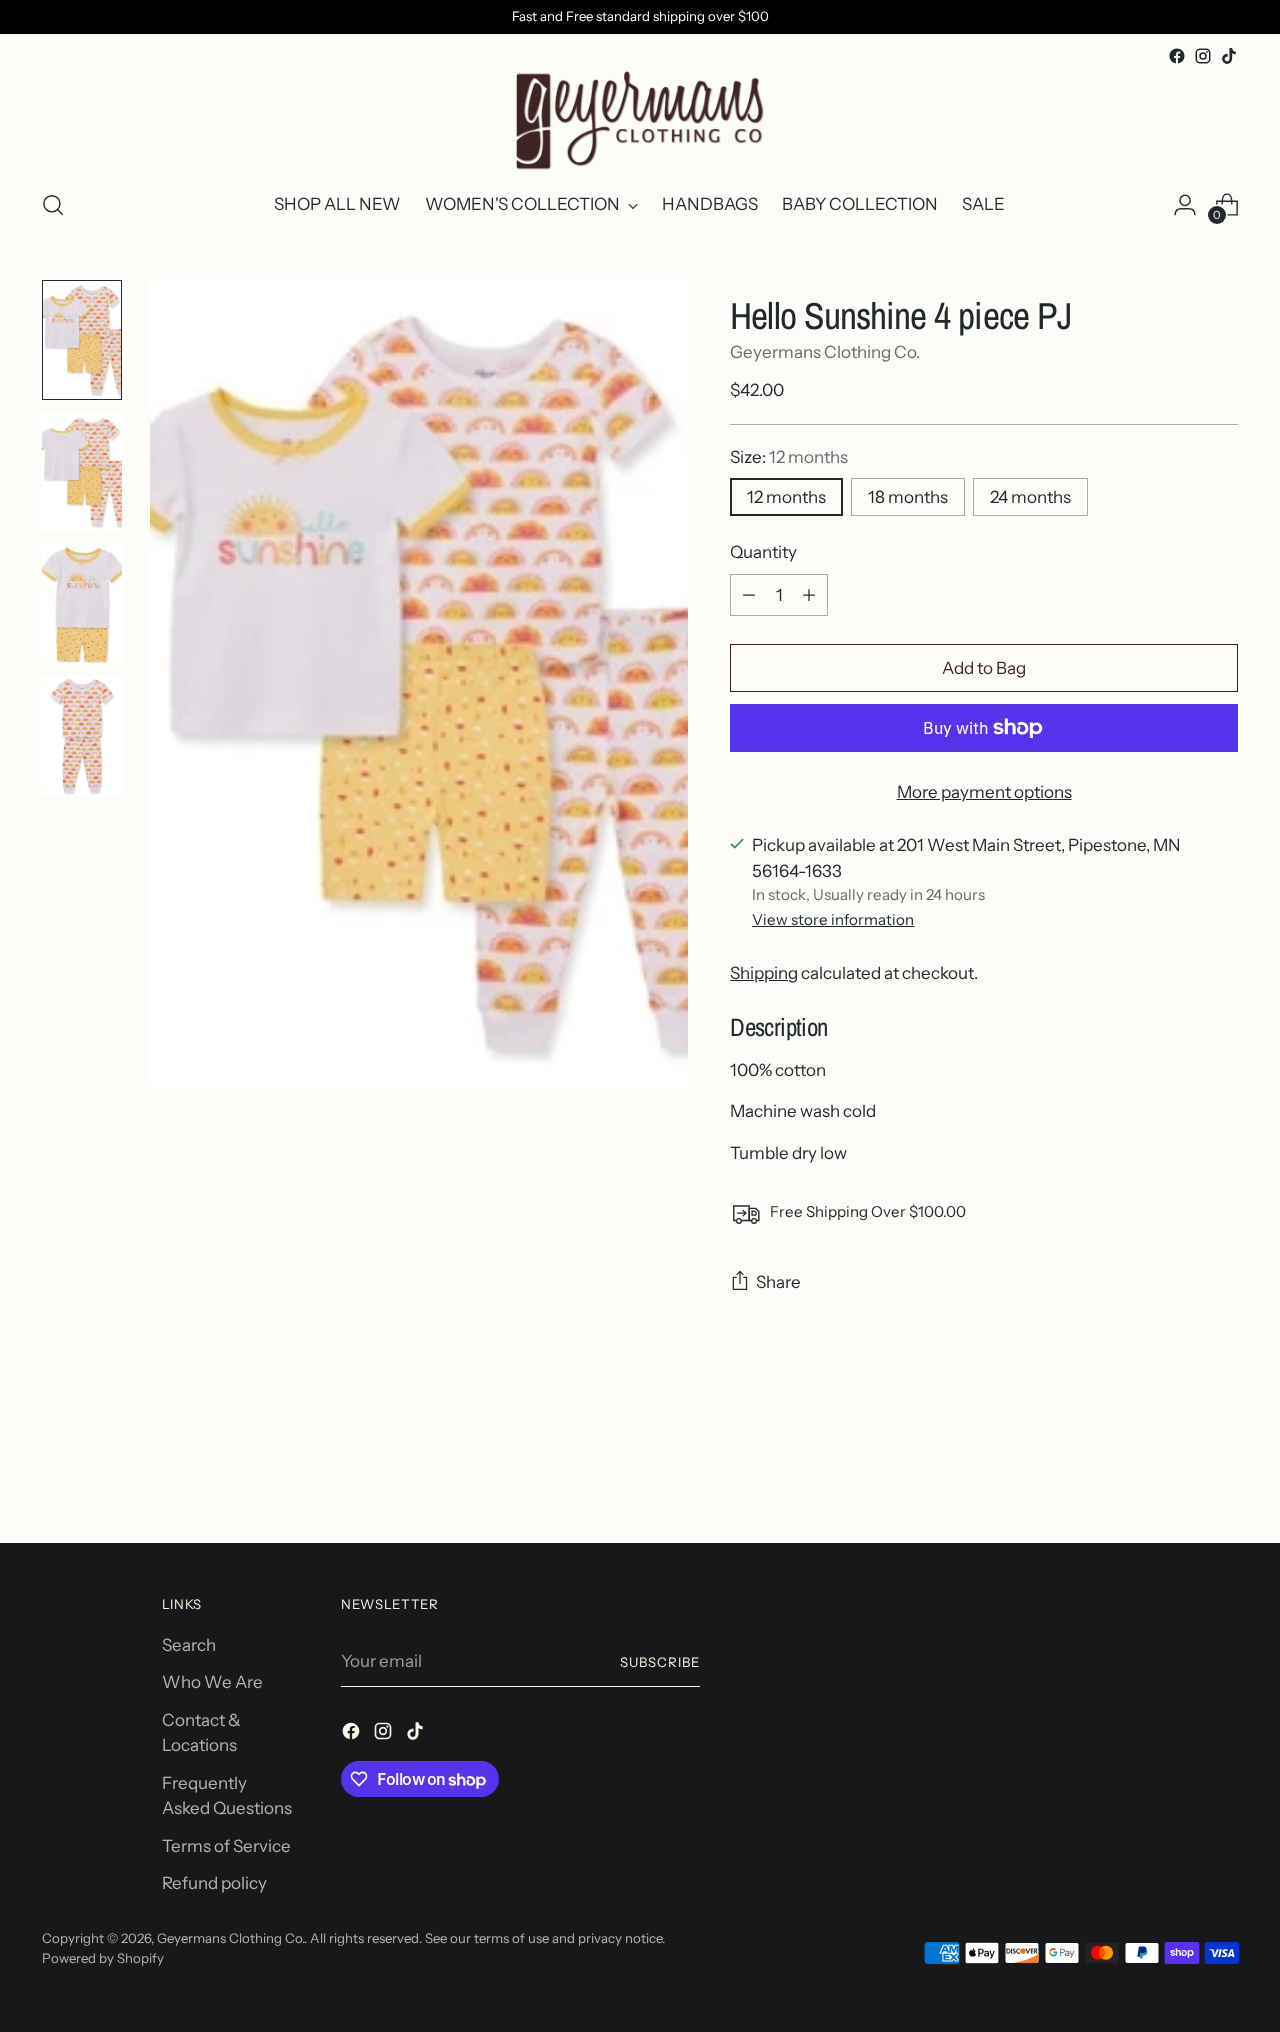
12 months (786, 497)
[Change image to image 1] (82, 340)
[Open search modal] (53, 205)
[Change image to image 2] (82, 472)
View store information (833, 919)
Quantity (763, 552)
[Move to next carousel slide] (1221, 1474)
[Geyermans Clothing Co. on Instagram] (1203, 56)
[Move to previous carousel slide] (1175, 1475)
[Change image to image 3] (82, 604)
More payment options (984, 792)
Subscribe (660, 1662)
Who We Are (212, 1682)
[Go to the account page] (1185, 205)
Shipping (764, 973)
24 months (1030, 497)
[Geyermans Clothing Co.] (640, 120)
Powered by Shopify (103, 1958)
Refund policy (214, 1883)
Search (189, 1645)
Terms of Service (226, 1846)
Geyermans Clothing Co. (825, 352)
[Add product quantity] (809, 595)
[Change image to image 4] (82, 736)
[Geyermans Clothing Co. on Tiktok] (1229, 56)
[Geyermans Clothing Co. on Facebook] (1177, 56)
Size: (789, 457)
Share (778, 1282)
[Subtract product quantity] (749, 595)
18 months (908, 497)
